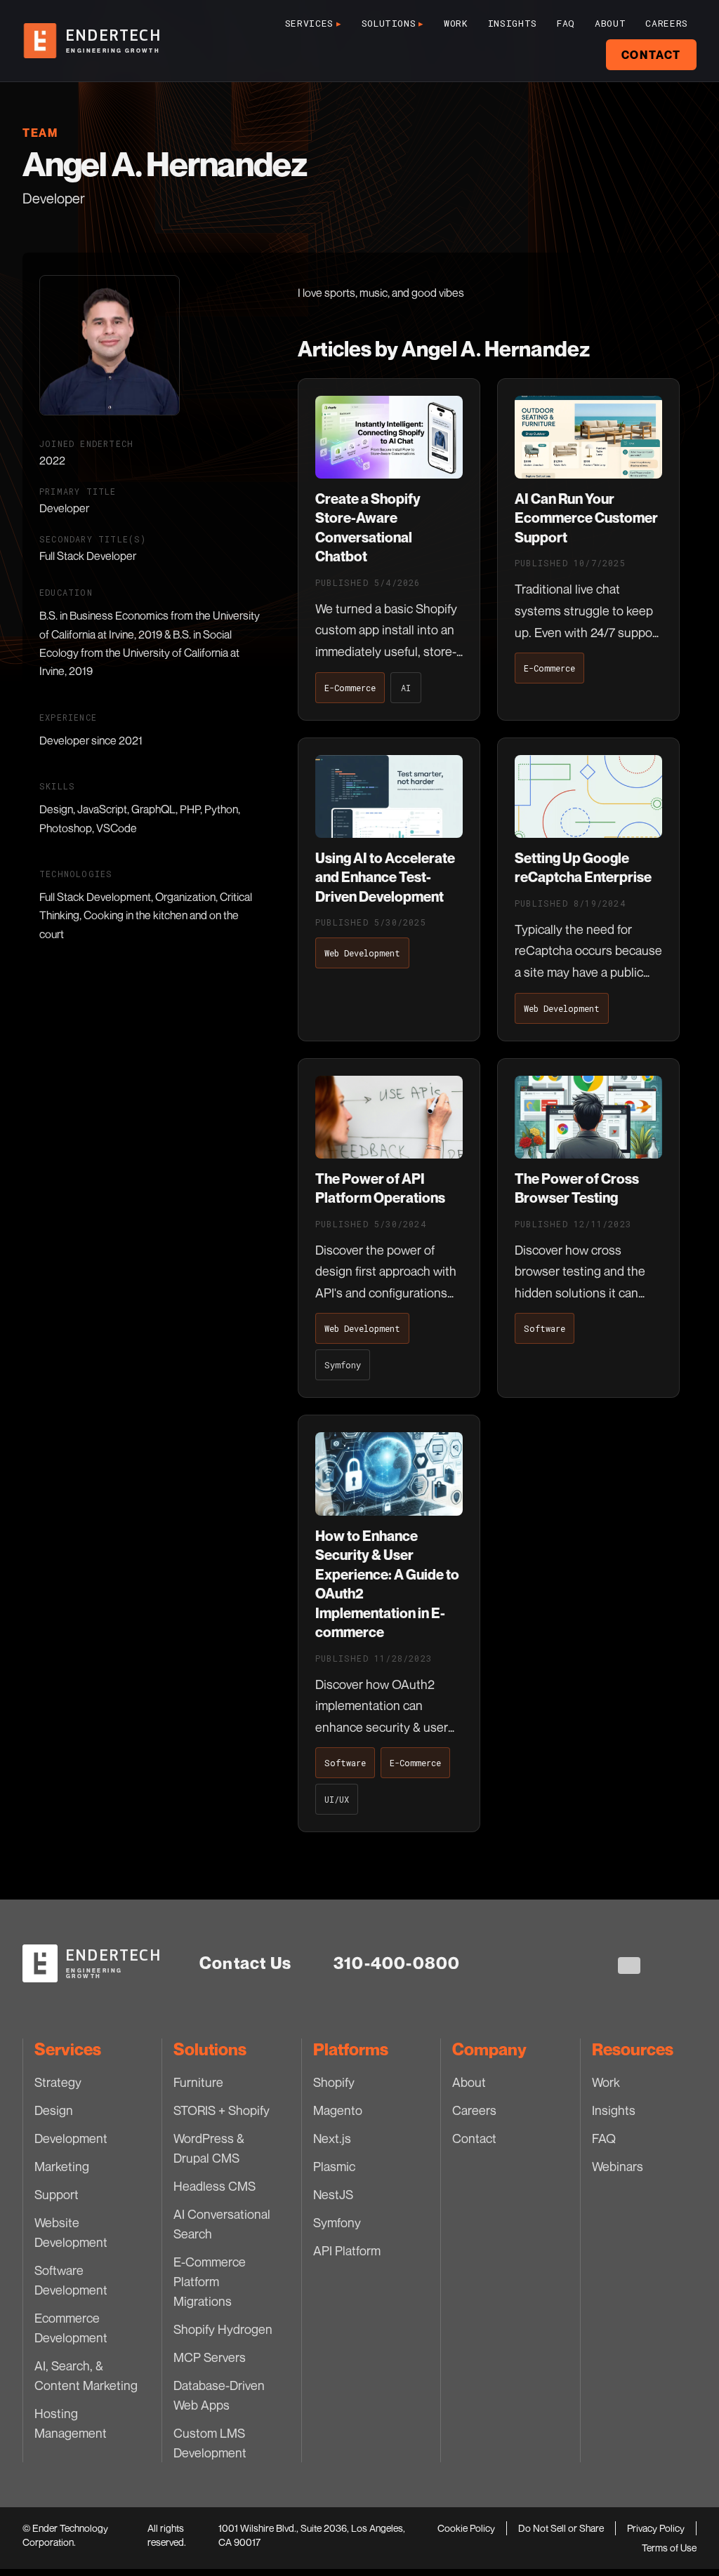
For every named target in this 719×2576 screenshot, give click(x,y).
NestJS (333, 2194)
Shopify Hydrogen (223, 2329)
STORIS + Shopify (222, 2110)
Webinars (618, 2166)
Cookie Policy (466, 2528)
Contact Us (245, 1963)
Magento (338, 2110)
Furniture (198, 2082)
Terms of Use (669, 2548)
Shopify (334, 2082)
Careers (667, 23)
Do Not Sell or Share (561, 2528)
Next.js (332, 2138)
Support (57, 2194)
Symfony (337, 2222)
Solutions (393, 23)
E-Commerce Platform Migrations (210, 2281)
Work (456, 23)
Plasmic (334, 2166)
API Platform (347, 2250)
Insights (513, 23)
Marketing (62, 2166)
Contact (651, 55)
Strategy (58, 2082)
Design (54, 2110)
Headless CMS (215, 2186)
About (610, 23)
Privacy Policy (656, 2528)
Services (314, 23)
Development (71, 2138)
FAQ (566, 23)
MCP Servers (210, 2357)
